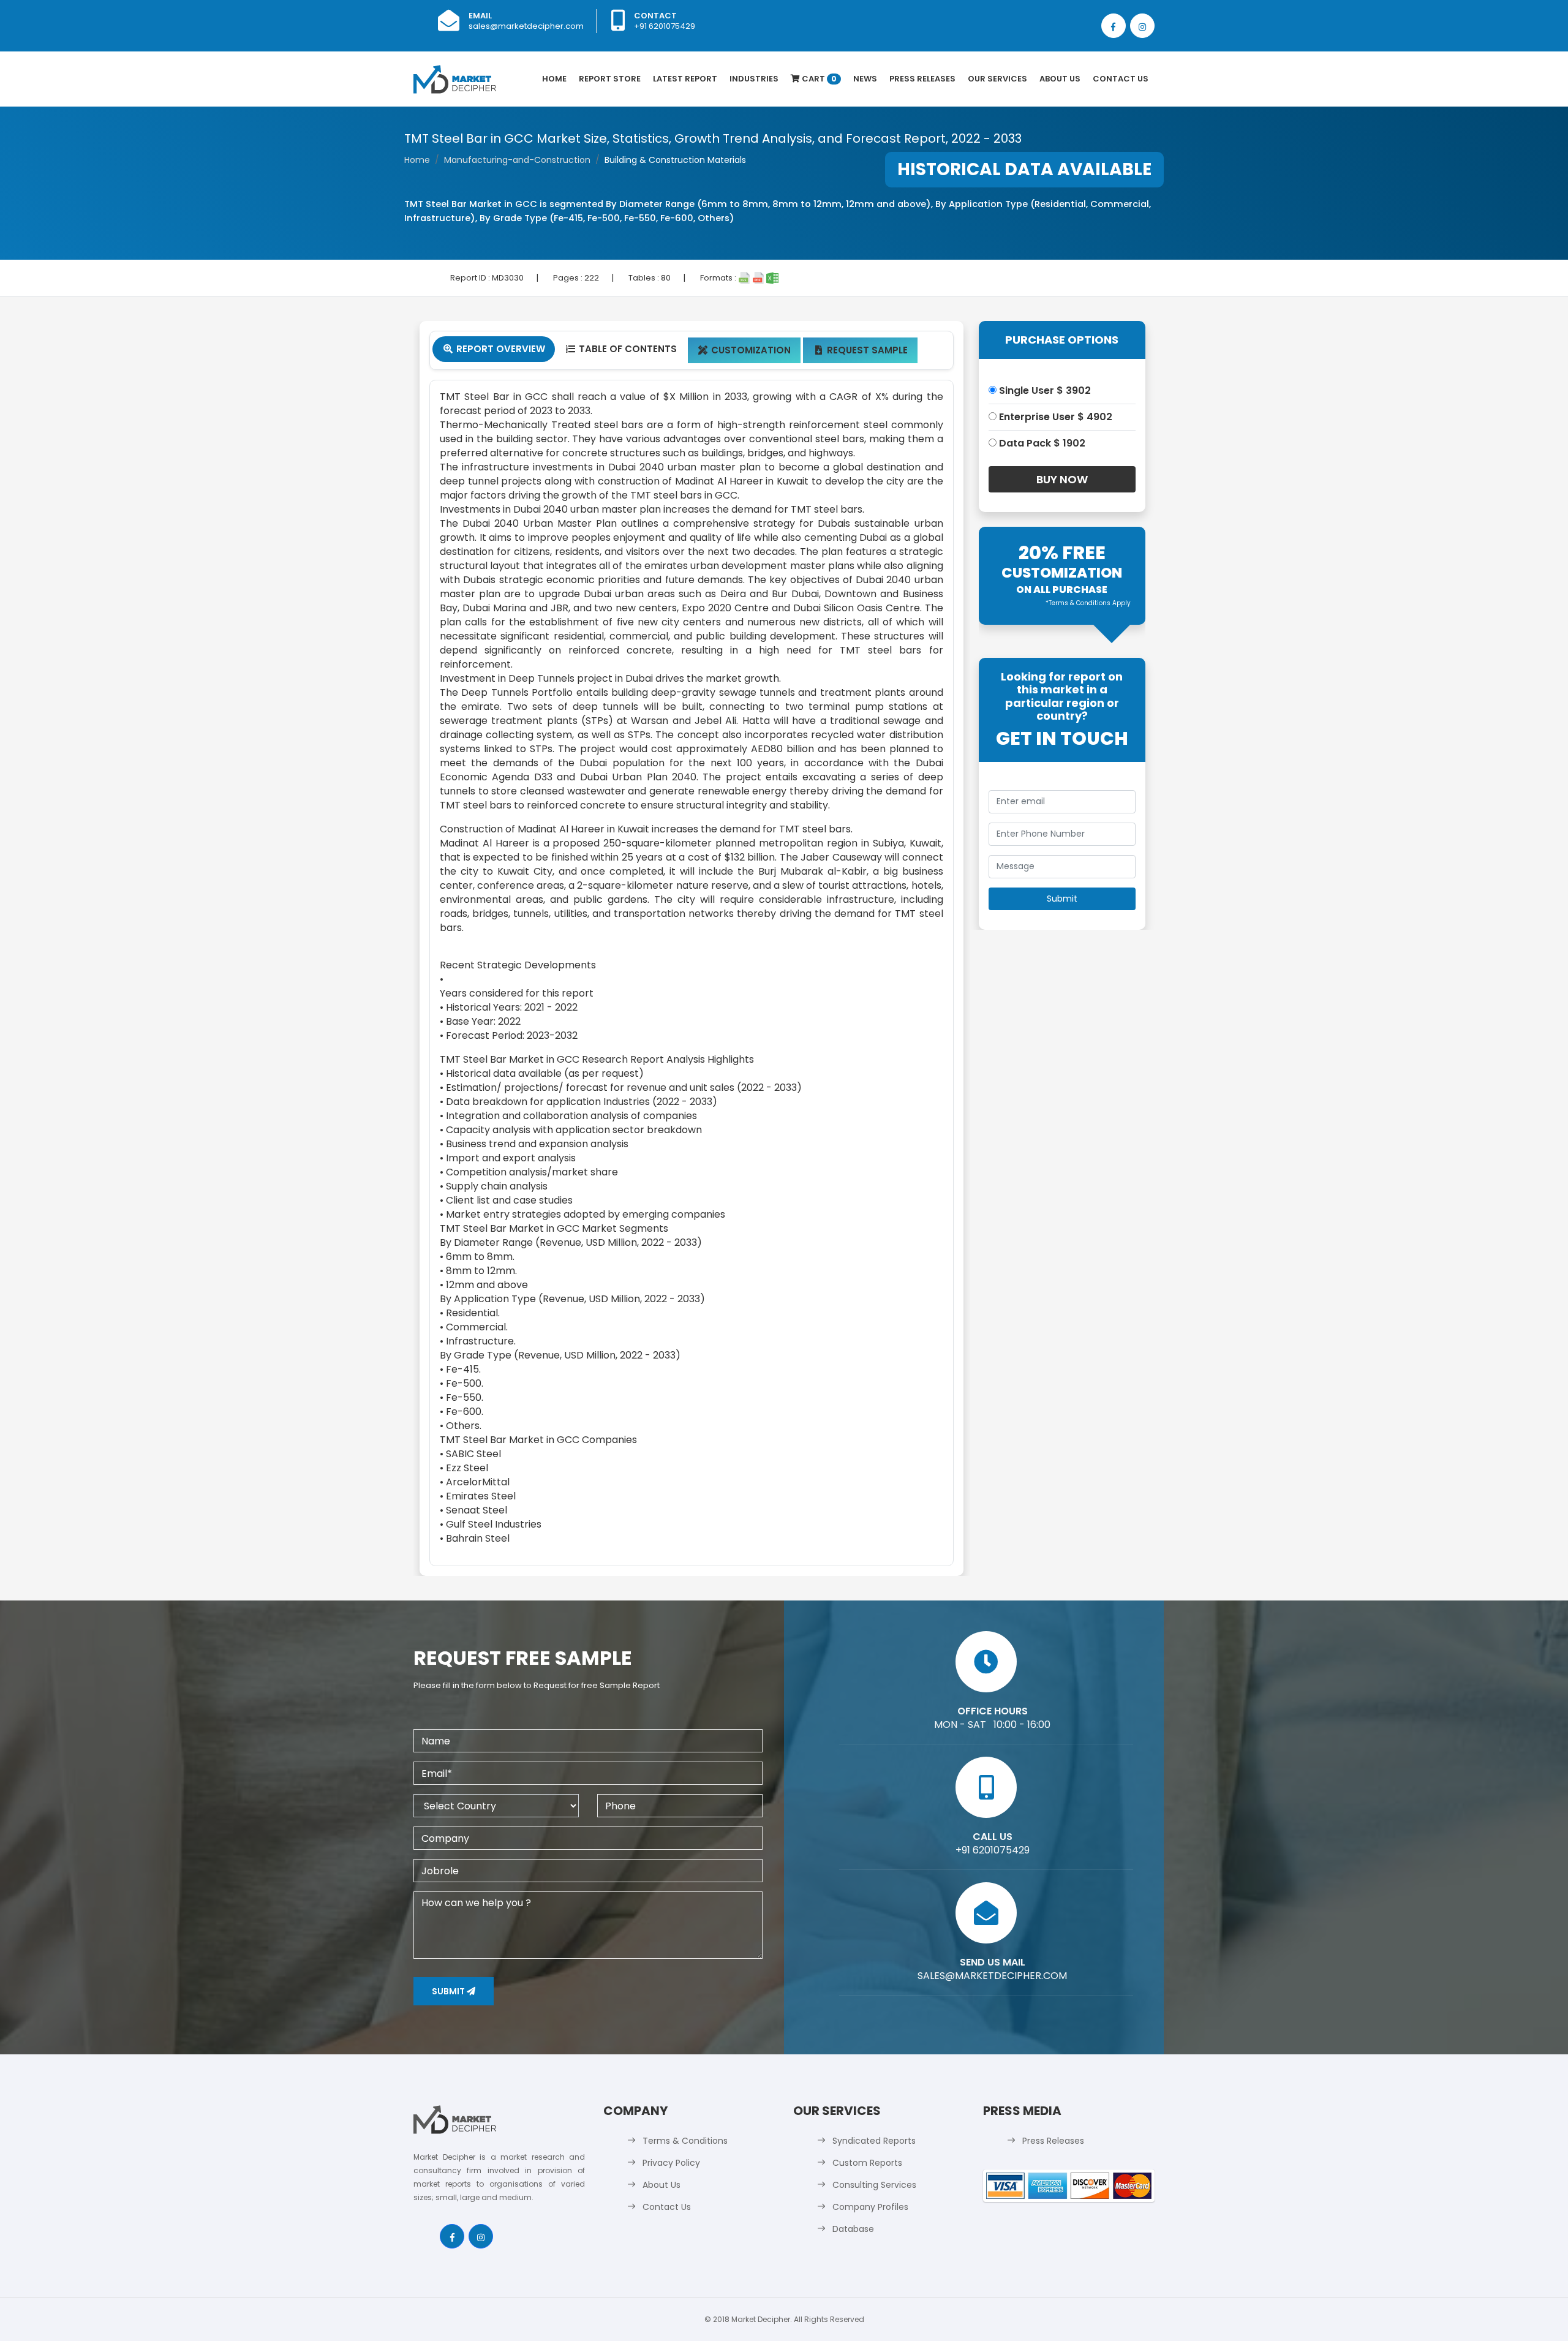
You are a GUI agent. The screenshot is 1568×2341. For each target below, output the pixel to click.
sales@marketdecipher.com (526, 26)
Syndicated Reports (874, 2141)
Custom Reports (867, 2163)
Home (554, 79)
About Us (1060, 79)
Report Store (610, 79)
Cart (818, 79)
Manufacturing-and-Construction (517, 160)
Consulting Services (874, 2185)
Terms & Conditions (685, 2141)
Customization (744, 350)
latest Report (685, 79)
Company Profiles (870, 2207)
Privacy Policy (671, 2163)
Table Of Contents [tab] (621, 349)
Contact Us (1121, 79)
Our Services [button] (997, 79)
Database (853, 2229)
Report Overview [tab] (494, 349)
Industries (754, 79)
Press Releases (922, 79)
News (865, 79)
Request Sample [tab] (861, 350)
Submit (449, 1991)
